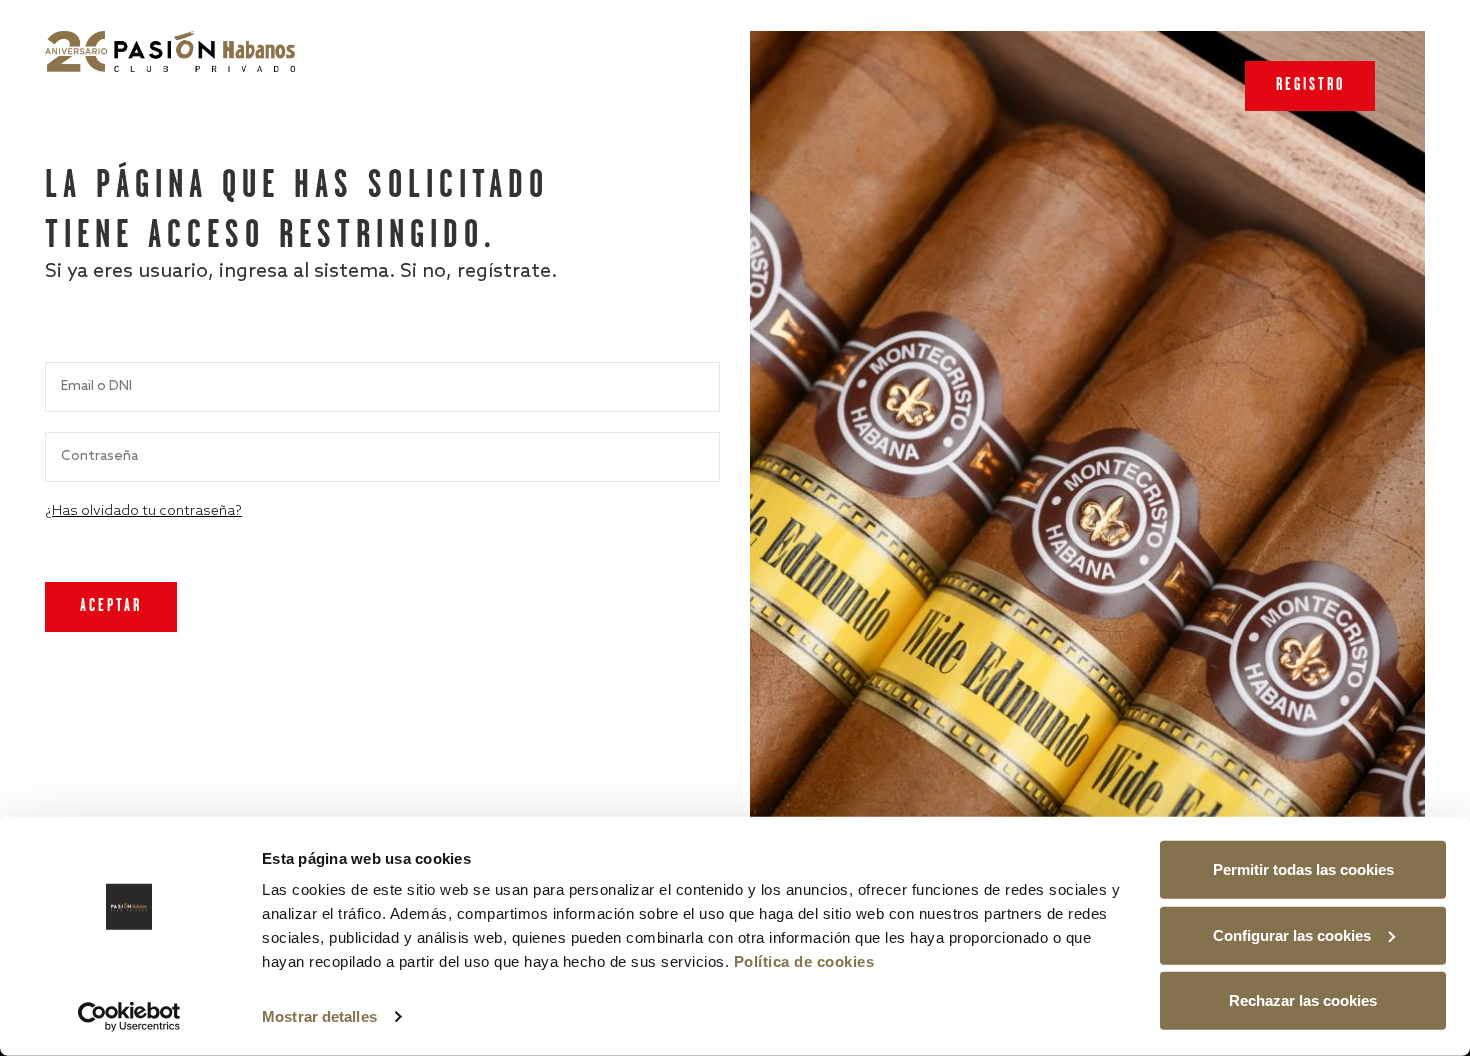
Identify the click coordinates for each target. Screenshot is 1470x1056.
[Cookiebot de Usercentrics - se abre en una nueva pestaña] (129, 1017)
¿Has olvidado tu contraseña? (143, 511)
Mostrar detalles (319, 1016)
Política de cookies (804, 961)
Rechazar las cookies (1303, 1000)
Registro (1310, 85)
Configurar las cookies (1292, 934)
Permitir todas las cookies (1303, 869)
